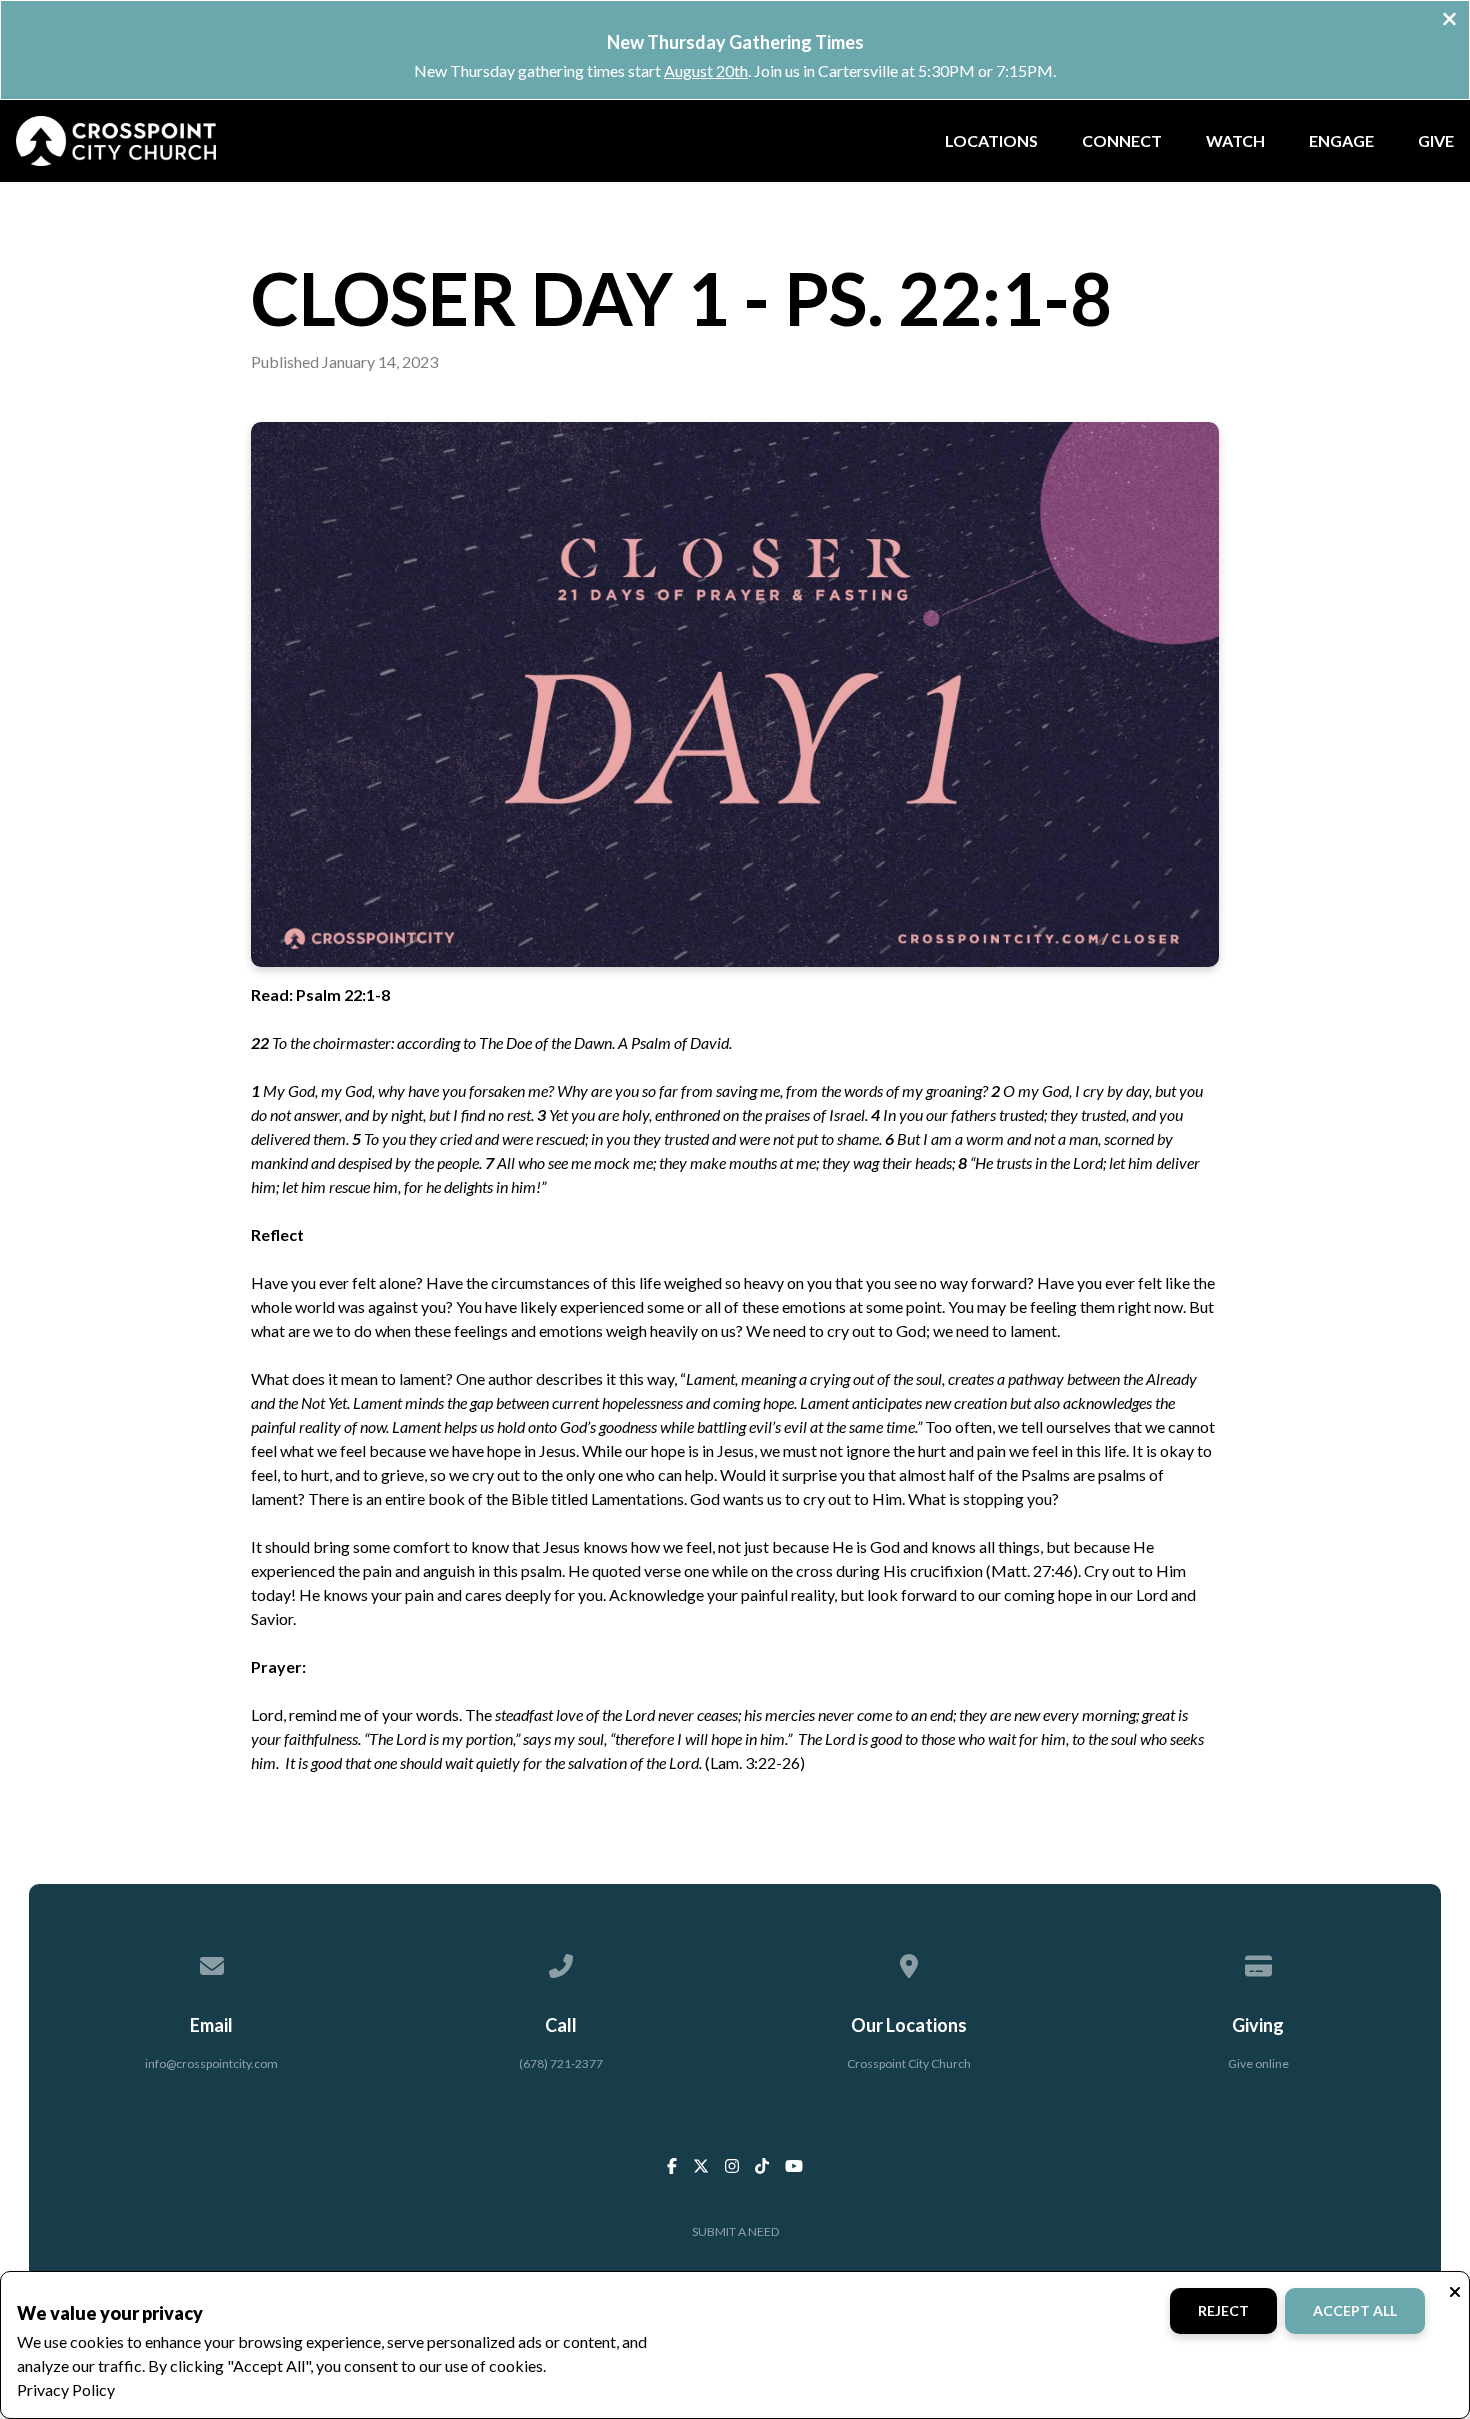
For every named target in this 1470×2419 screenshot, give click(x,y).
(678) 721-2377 (561, 2063)
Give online (1258, 2063)
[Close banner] (1449, 21)
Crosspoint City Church (909, 2063)
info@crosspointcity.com (211, 2063)
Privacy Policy (66, 2389)
